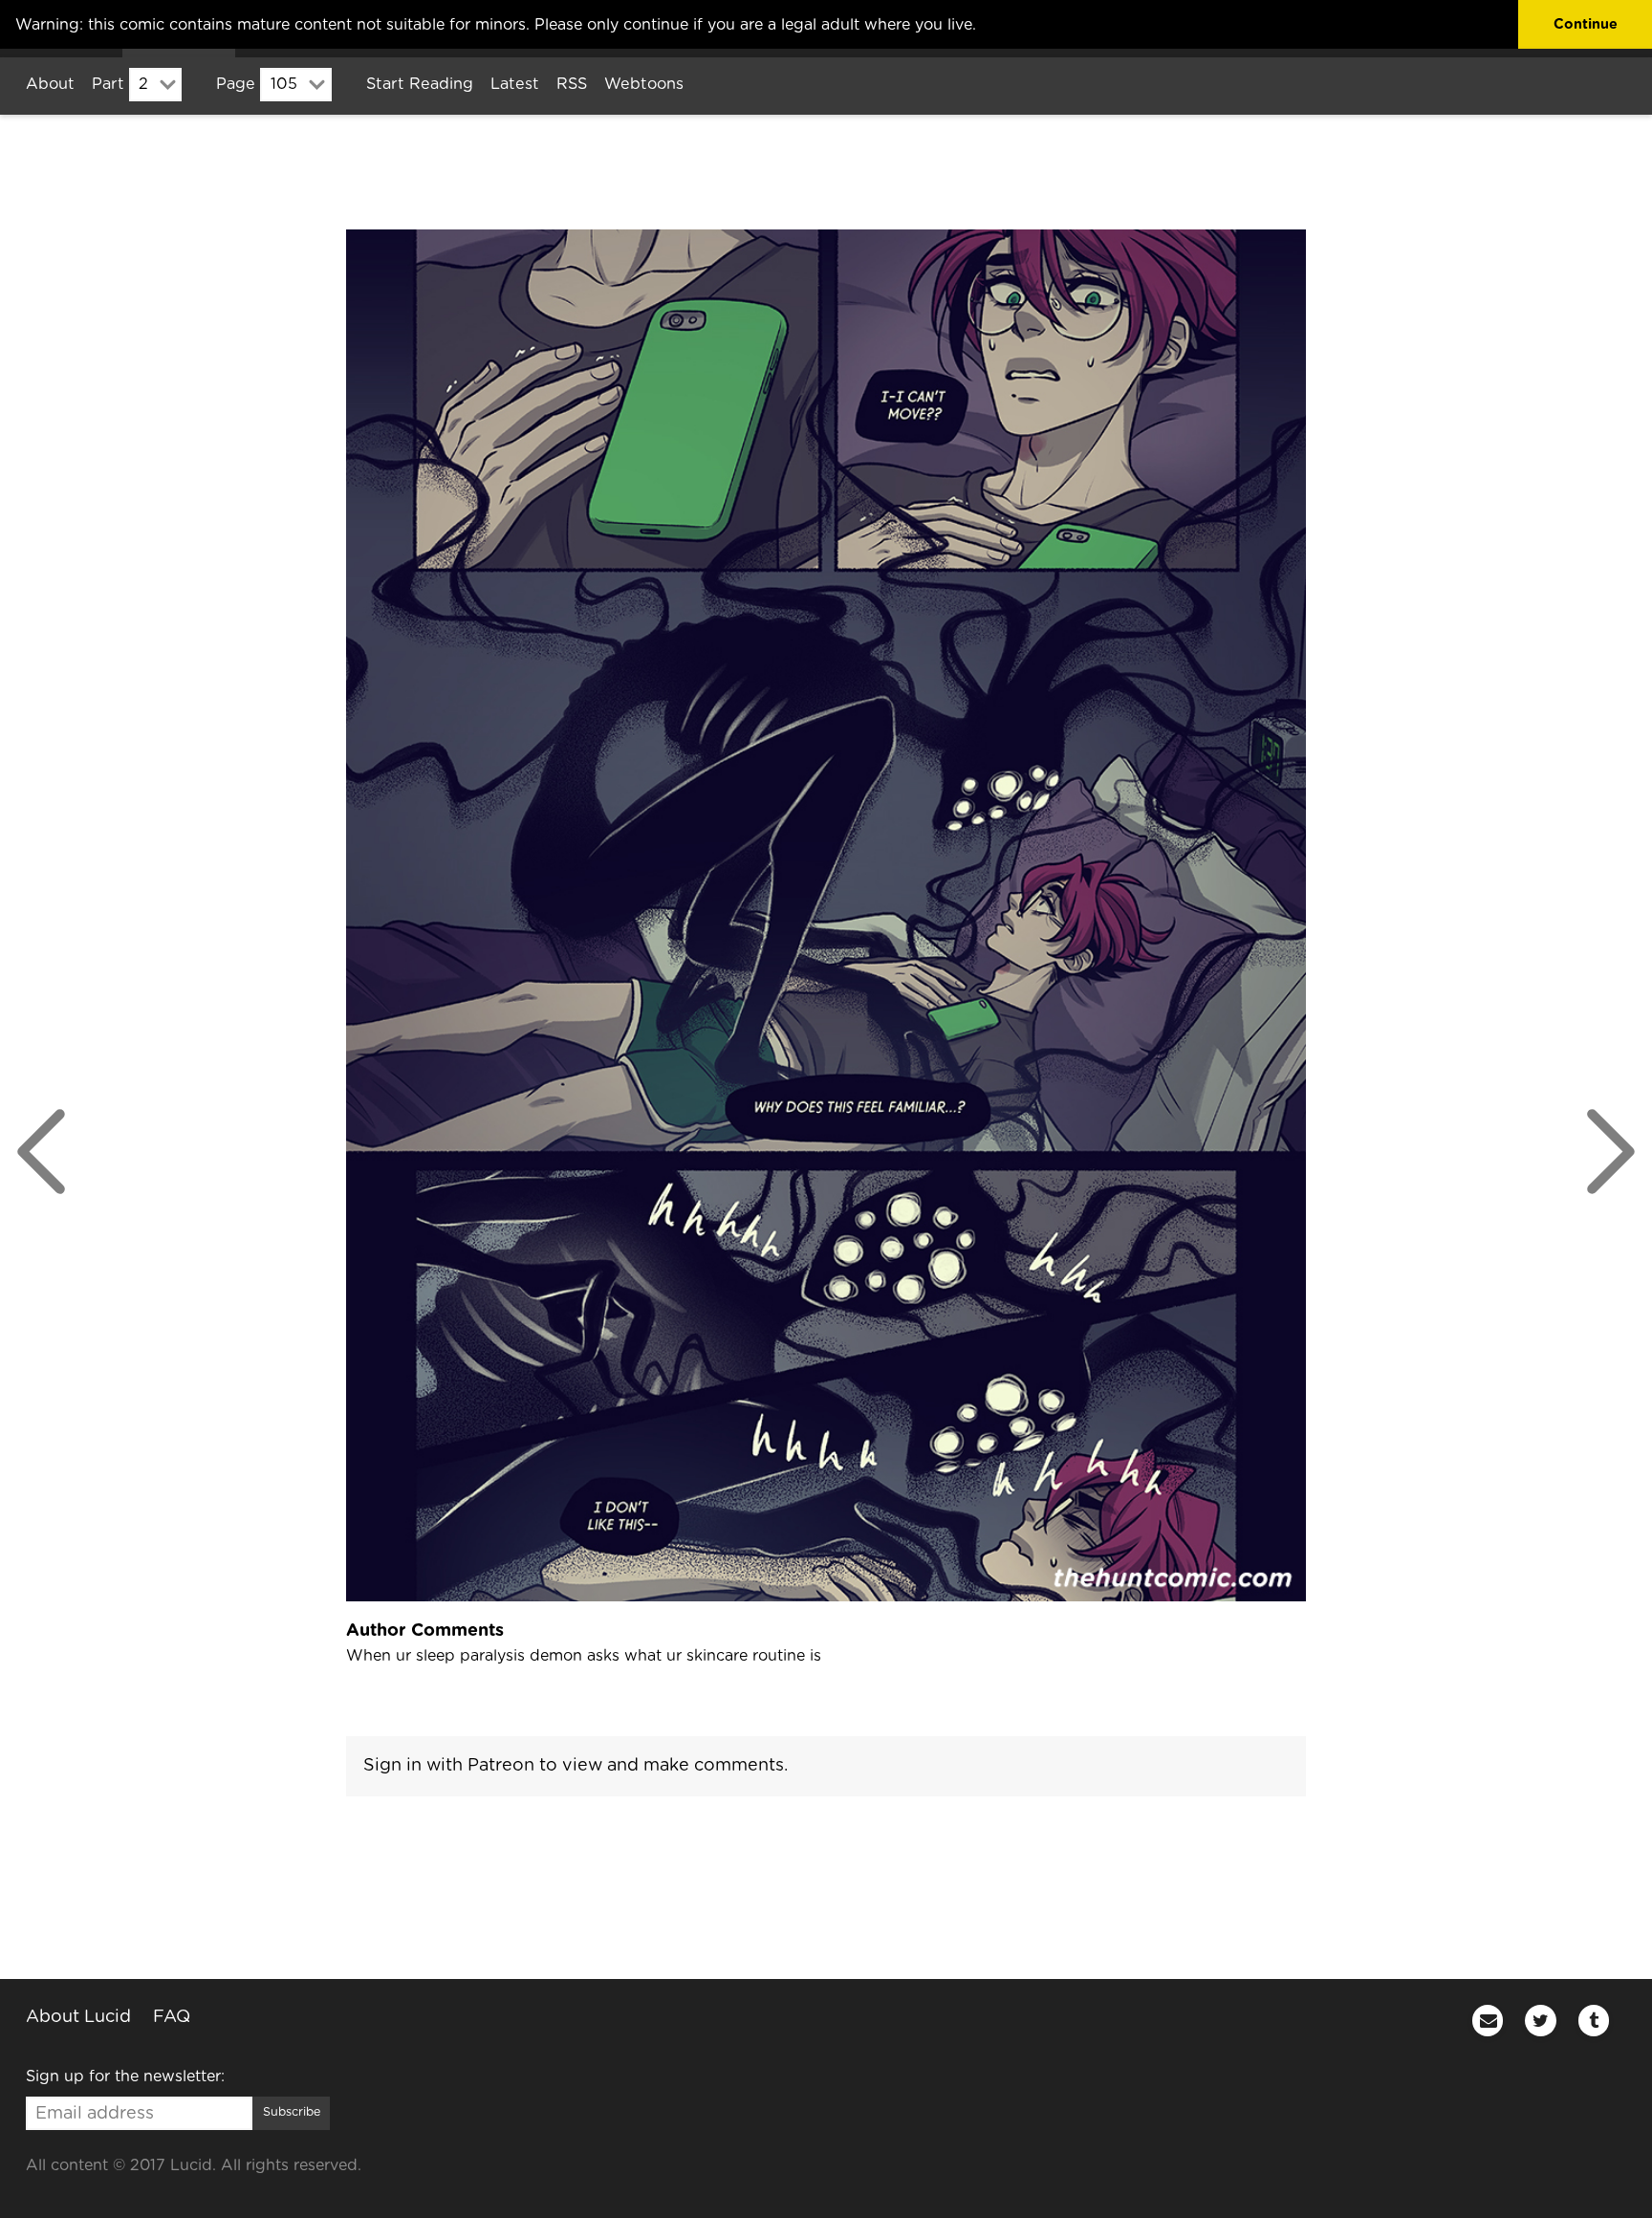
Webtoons (644, 84)
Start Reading (420, 84)
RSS (572, 84)
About (50, 84)
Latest (515, 84)
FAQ (172, 2017)
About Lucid (78, 2017)
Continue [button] (1586, 24)
